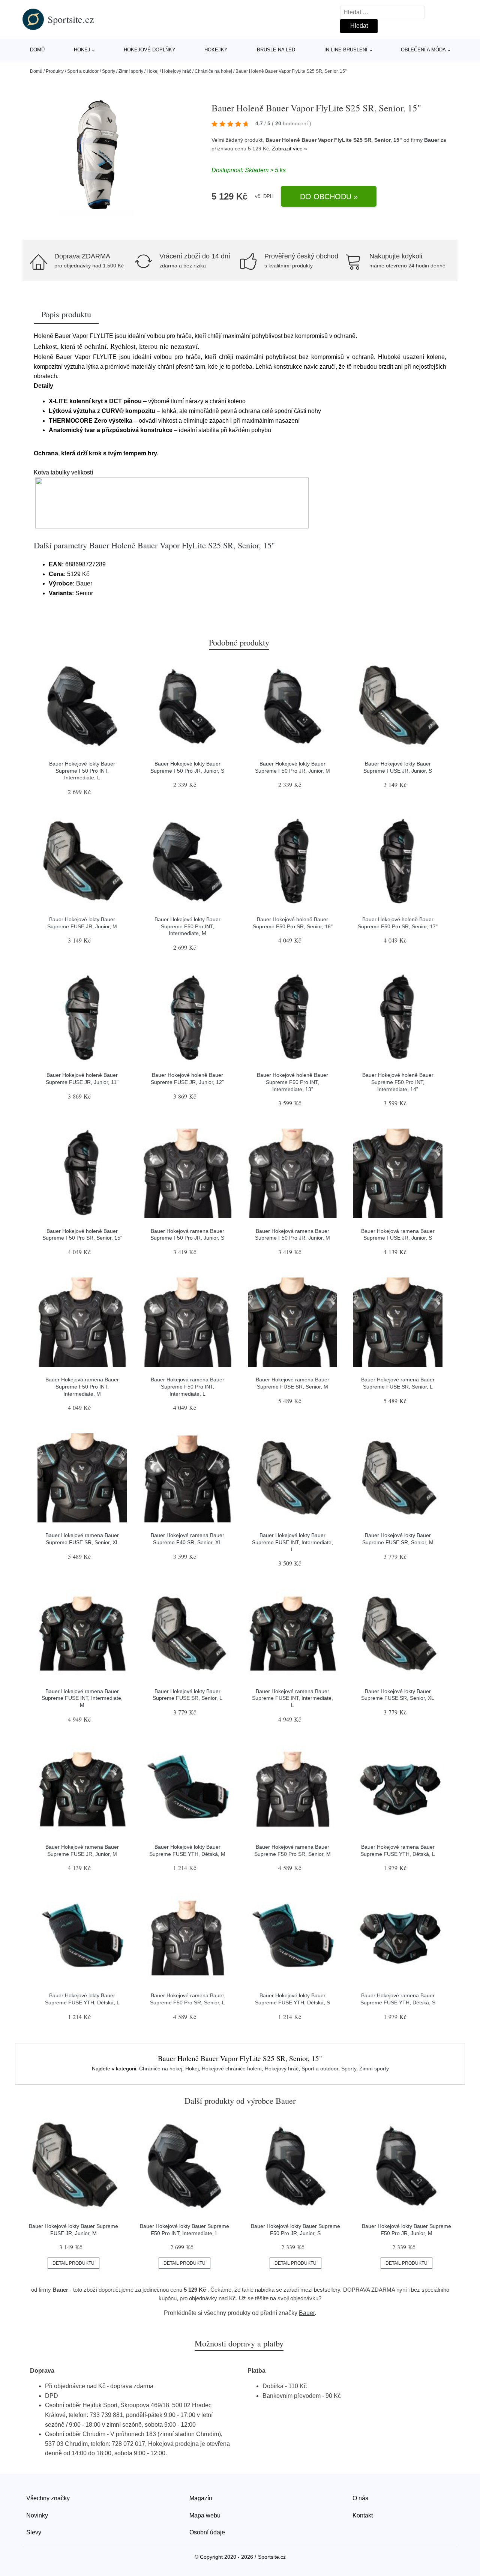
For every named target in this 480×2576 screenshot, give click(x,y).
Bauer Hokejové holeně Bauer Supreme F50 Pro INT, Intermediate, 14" (398, 1082)
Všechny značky (48, 2498)
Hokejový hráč (177, 71)
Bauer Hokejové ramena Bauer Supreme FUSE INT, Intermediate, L (292, 1698)
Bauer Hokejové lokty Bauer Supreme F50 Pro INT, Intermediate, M (187, 926)
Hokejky (216, 50)
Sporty (109, 71)
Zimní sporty (131, 71)
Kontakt (363, 2515)
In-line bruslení (346, 50)
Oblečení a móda (423, 50)
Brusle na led (276, 50)
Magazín (201, 2498)
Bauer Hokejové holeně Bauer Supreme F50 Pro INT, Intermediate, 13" (292, 1082)
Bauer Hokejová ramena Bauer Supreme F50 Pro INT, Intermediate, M (82, 1386)
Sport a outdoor (83, 71)
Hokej (82, 50)
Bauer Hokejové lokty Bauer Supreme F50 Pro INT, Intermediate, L (82, 771)
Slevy (34, 2532)
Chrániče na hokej (213, 71)
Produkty (55, 71)
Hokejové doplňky (150, 50)
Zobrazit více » (289, 149)
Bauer (432, 140)
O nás (360, 2498)
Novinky (37, 2515)
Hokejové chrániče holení (232, 2069)
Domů (37, 50)
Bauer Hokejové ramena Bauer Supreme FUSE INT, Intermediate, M (82, 1698)
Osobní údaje (207, 2532)
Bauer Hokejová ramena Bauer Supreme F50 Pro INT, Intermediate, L (187, 1386)
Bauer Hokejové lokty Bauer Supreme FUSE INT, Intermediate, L (292, 1542)
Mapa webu (205, 2515)
